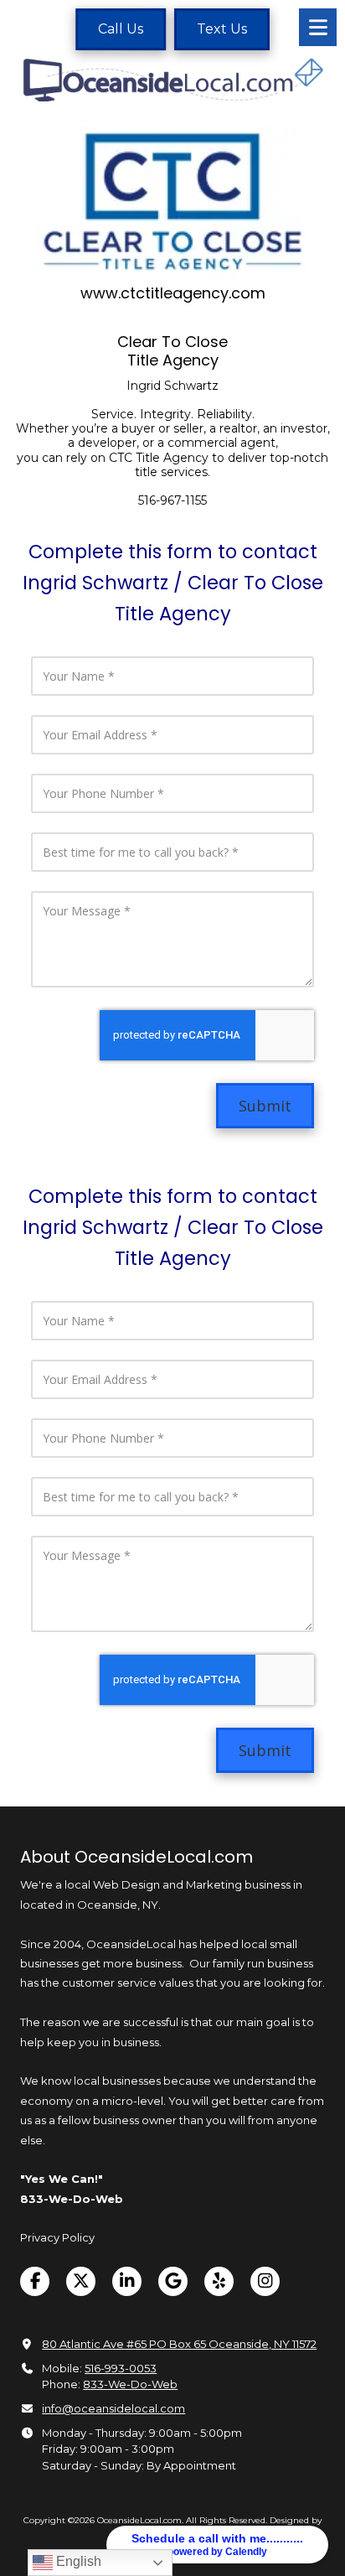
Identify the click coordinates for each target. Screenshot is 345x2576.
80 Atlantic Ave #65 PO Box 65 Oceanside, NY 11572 (179, 2344)
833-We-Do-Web (130, 2384)
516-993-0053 (121, 2368)
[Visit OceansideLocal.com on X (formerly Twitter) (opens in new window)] (81, 2281)
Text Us (222, 29)
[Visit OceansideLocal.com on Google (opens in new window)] (173, 2281)
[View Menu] (318, 27)
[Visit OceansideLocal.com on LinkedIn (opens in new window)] (127, 2281)
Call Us (121, 29)
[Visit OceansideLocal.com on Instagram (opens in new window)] (265, 2281)
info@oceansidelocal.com (113, 2408)
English (77, 2561)
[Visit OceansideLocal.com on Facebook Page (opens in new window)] (35, 2281)
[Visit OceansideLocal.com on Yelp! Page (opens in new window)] (219, 2281)
